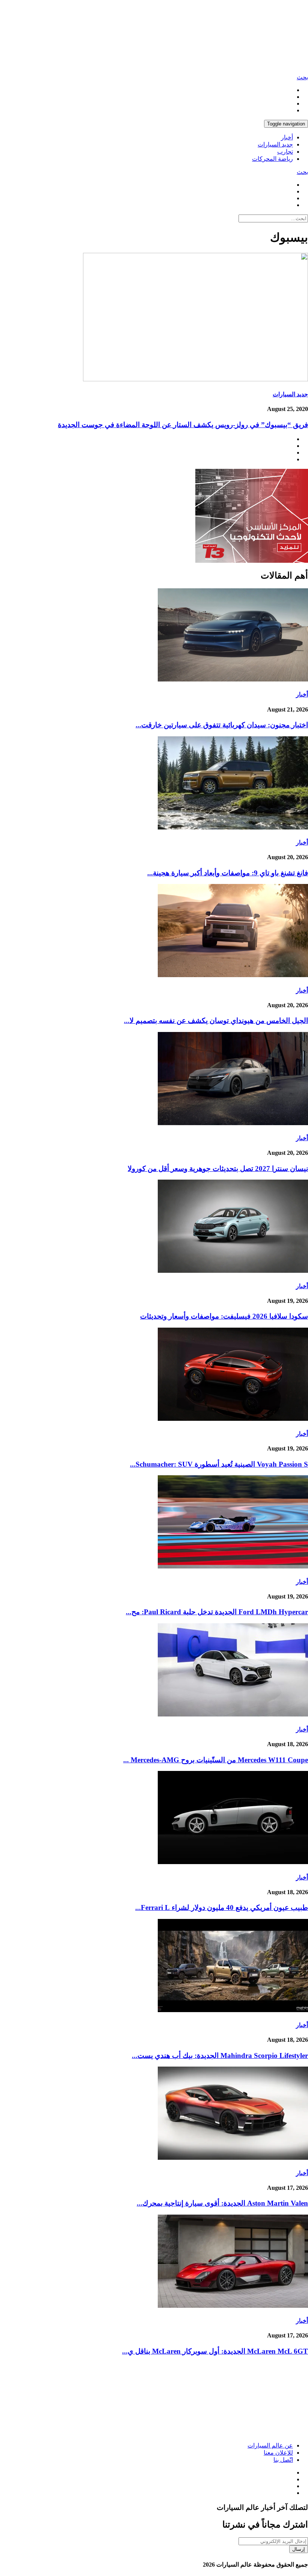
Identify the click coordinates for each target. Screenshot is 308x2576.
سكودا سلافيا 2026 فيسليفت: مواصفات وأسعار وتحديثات (224, 1316)
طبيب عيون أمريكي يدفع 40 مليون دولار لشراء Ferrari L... (222, 1907)
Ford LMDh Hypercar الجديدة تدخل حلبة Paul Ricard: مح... (217, 1612)
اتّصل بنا (283, 2460)
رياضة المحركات (273, 159)
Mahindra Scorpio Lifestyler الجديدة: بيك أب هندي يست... (220, 2056)
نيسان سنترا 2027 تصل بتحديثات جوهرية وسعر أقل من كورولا (218, 1169)
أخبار (287, 137)
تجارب (285, 152)
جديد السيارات (275, 144)
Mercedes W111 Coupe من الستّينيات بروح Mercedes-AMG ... (216, 1760)
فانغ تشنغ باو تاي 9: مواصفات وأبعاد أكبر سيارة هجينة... (228, 873)
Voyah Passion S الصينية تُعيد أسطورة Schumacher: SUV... (219, 1464)
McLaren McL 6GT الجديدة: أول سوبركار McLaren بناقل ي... (215, 2351)
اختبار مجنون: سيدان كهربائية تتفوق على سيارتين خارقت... (222, 725)
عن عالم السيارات (270, 2445)
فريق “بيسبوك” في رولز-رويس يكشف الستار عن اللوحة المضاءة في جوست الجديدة (183, 425)
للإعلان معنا (278, 2453)
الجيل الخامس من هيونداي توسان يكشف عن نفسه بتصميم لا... (216, 1021)
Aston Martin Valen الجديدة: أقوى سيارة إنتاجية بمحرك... (222, 2203)
